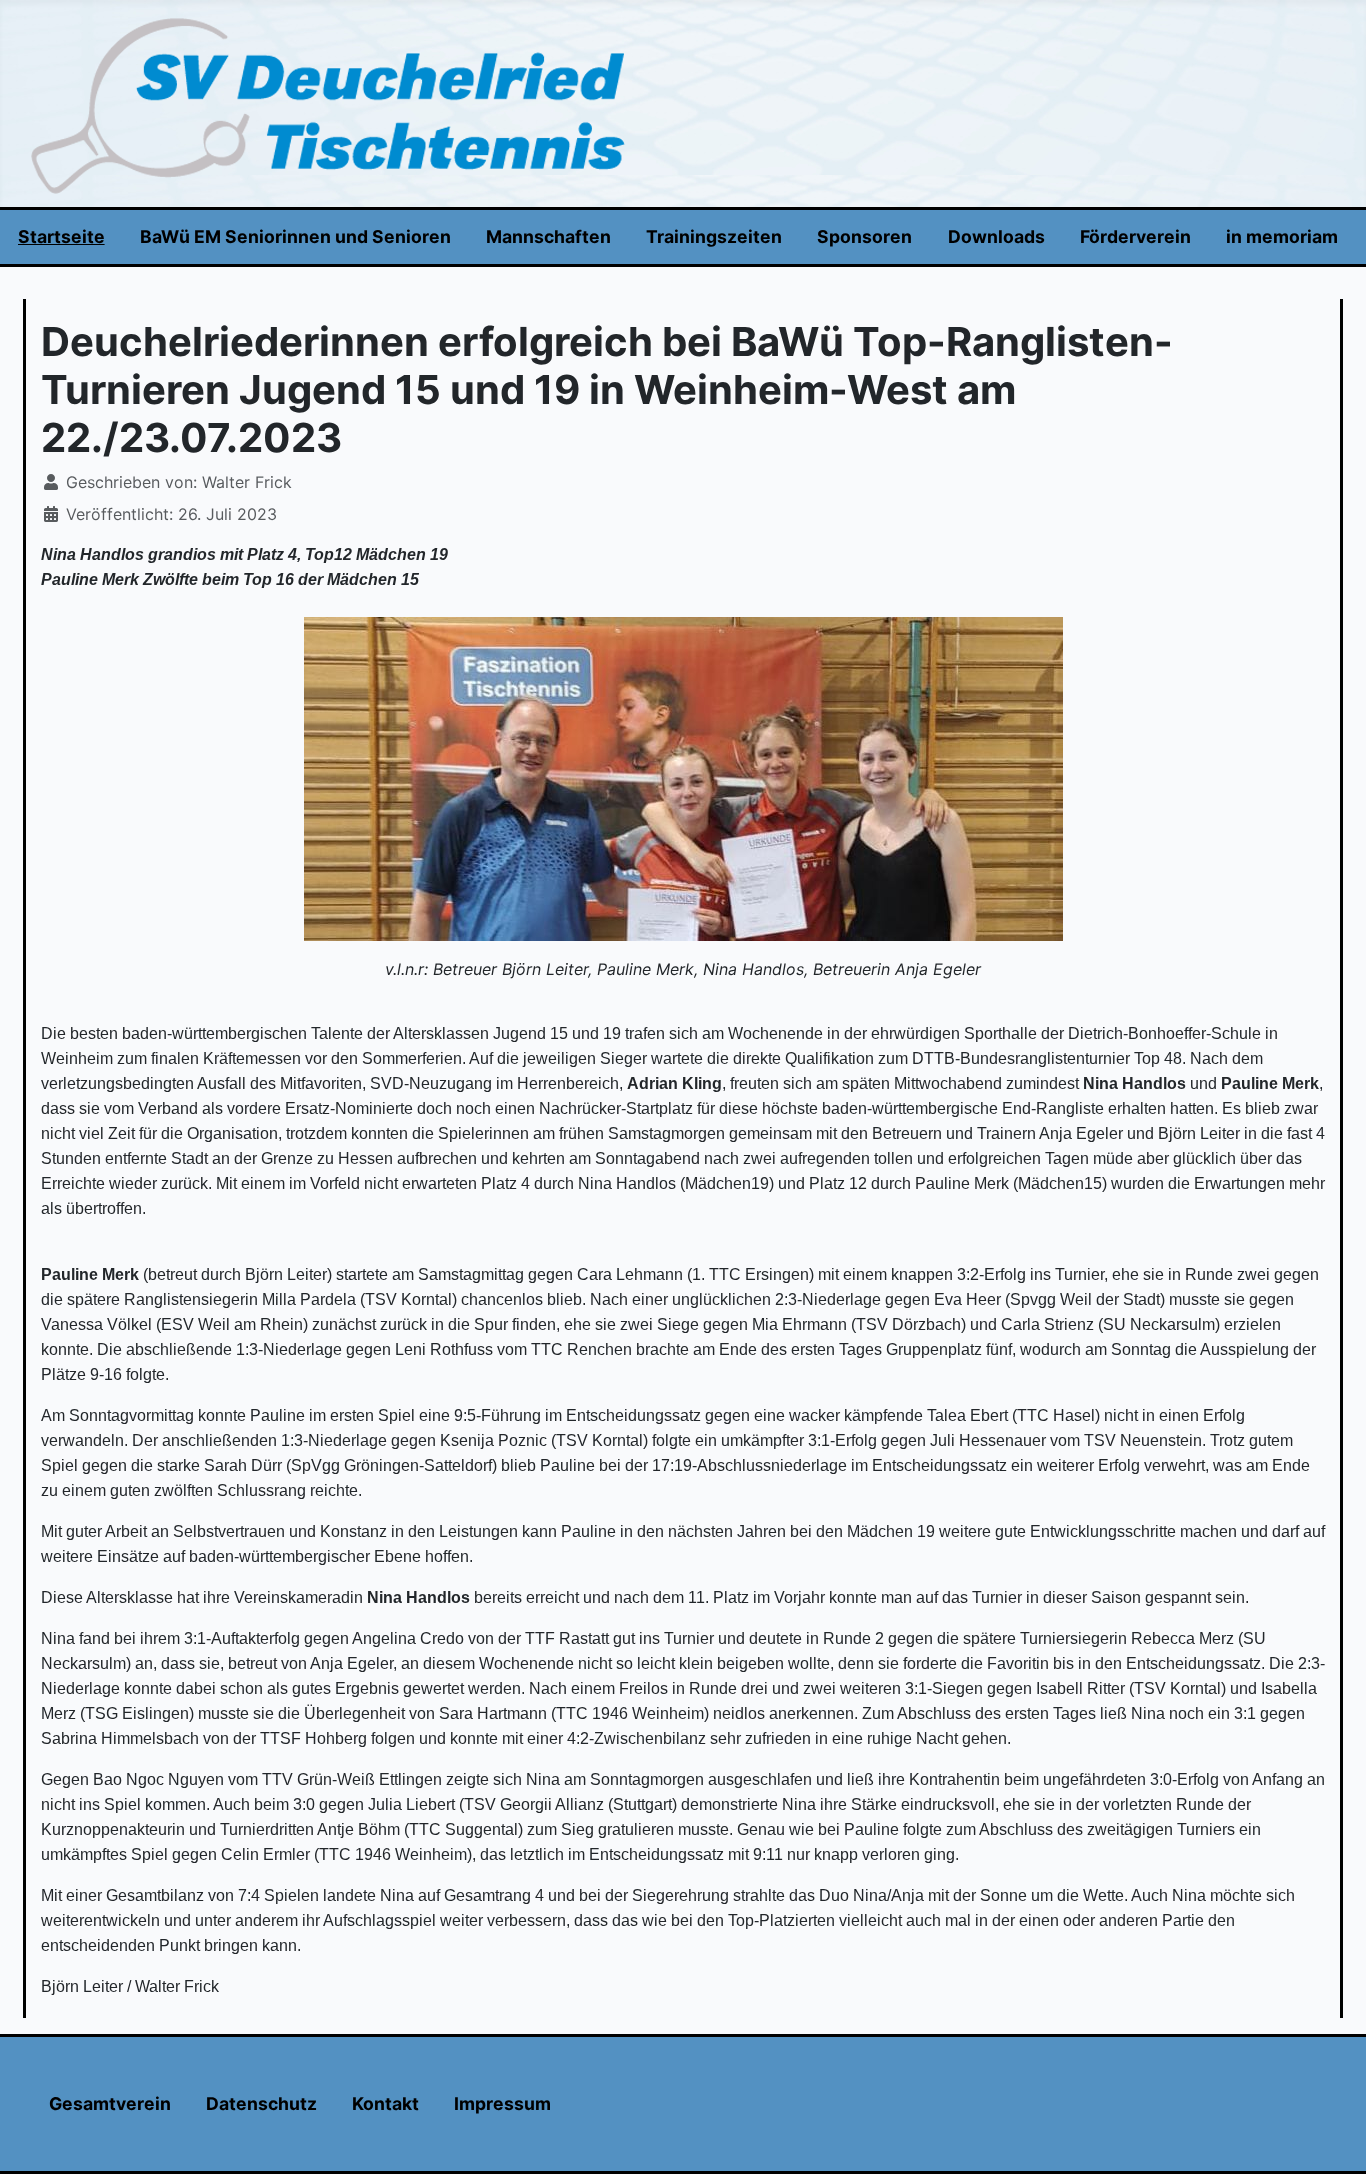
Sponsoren (864, 236)
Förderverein (1135, 236)
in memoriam (1282, 236)
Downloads (996, 236)
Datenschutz (261, 2103)
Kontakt (385, 2103)
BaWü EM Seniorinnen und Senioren (295, 236)
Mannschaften (548, 236)
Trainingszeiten (714, 236)
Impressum (502, 2103)
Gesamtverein (110, 2103)
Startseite (61, 236)
